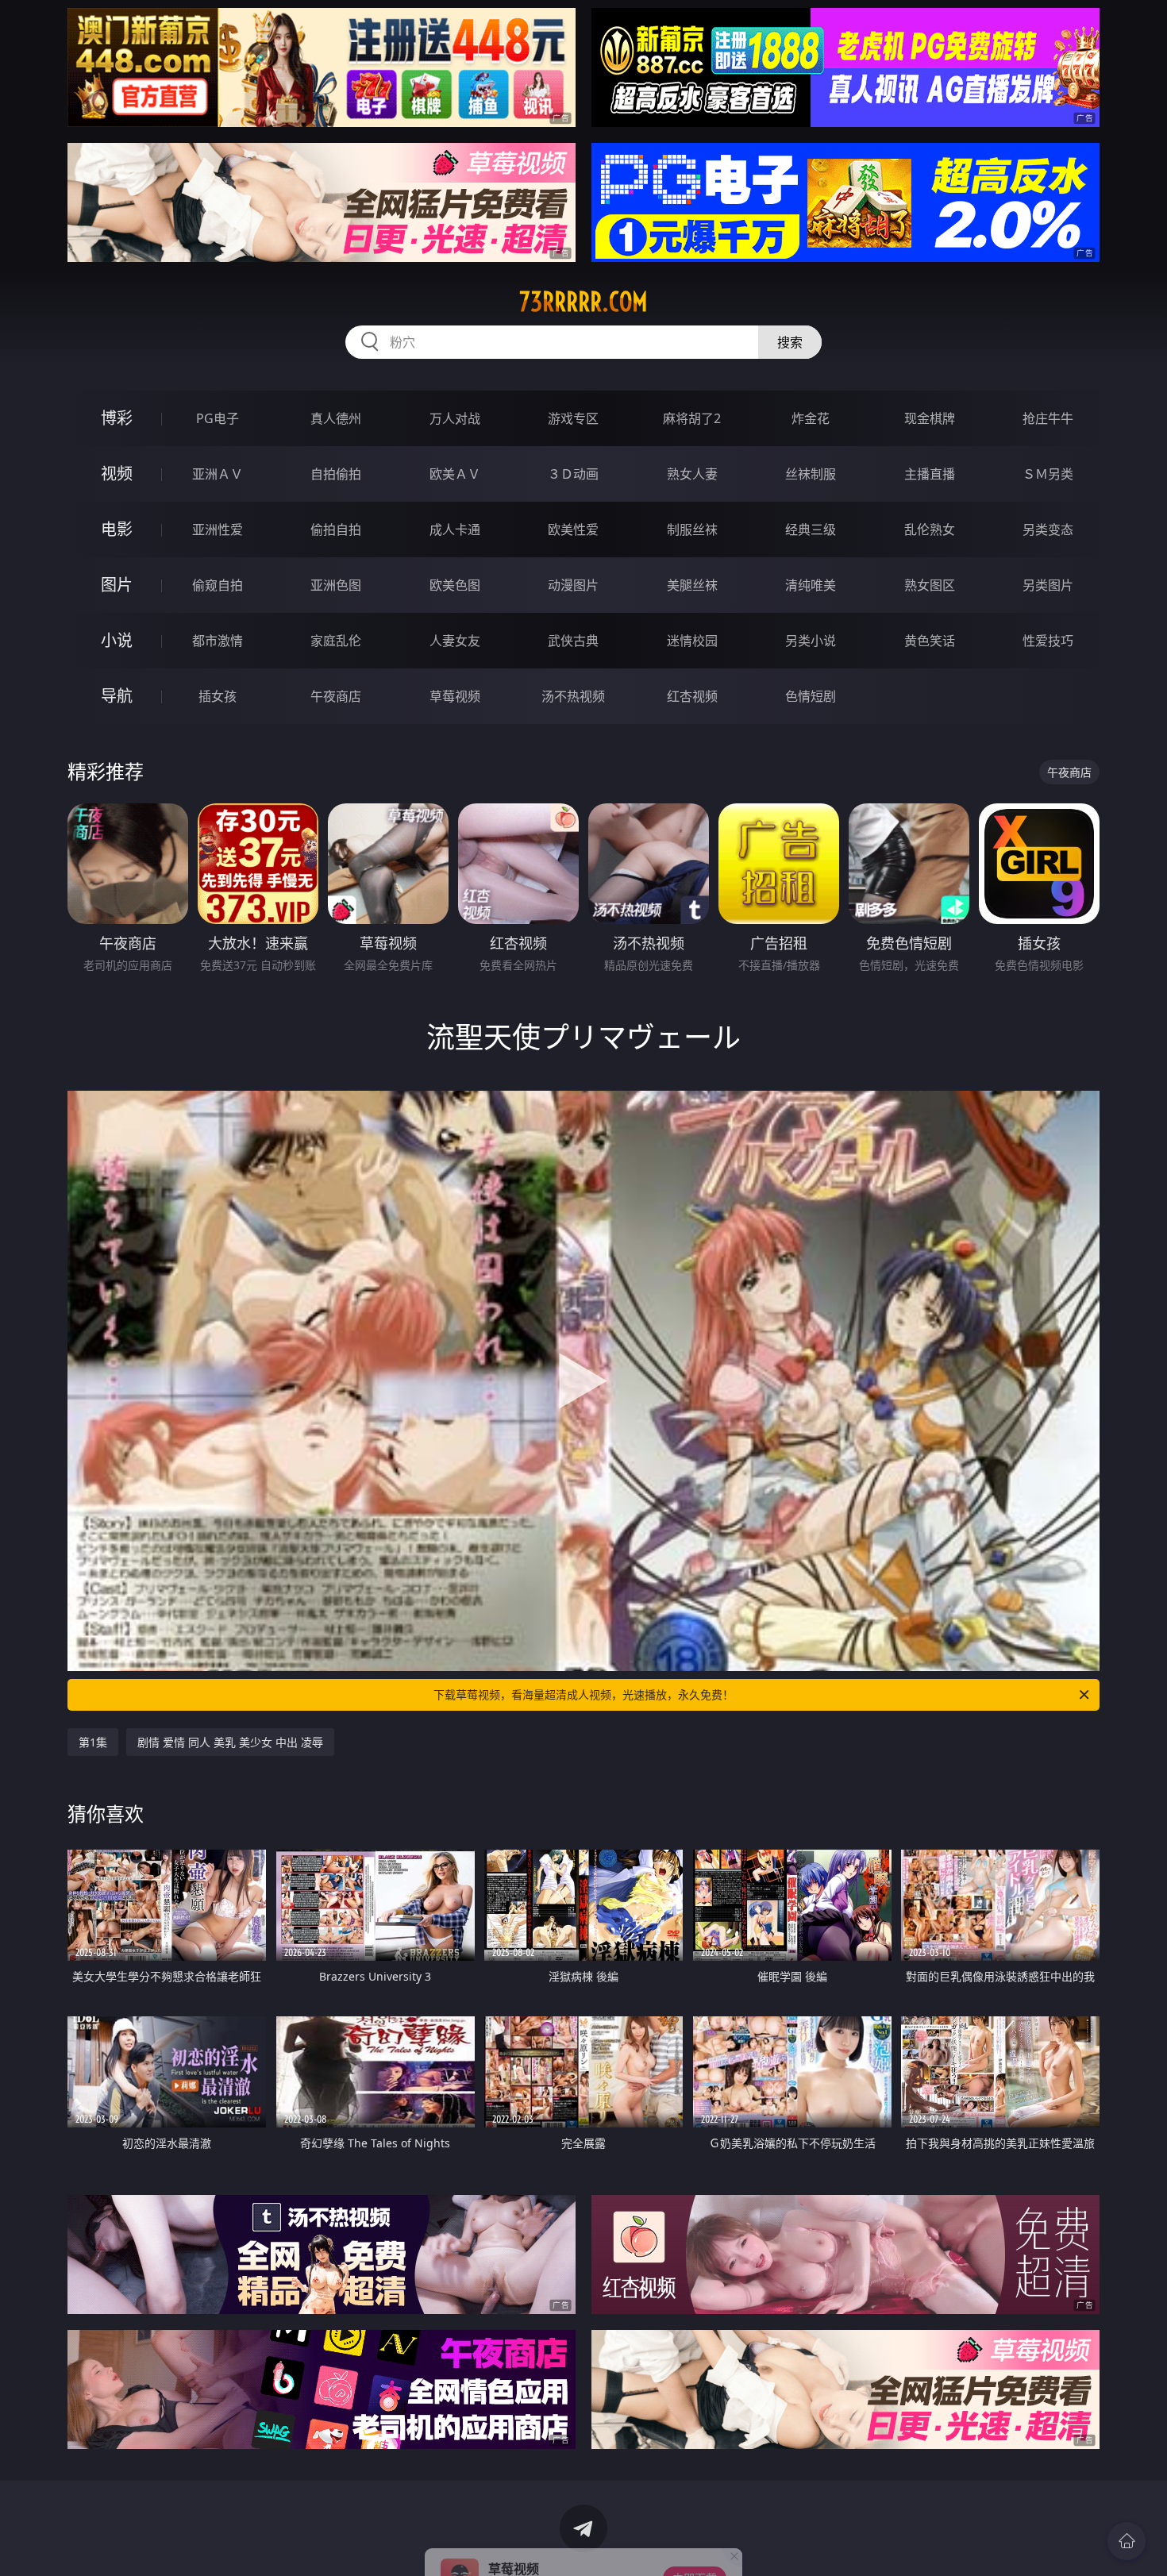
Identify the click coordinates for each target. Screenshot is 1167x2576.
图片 (117, 585)
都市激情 (218, 641)
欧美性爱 (573, 529)
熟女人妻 (692, 474)
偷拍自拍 (336, 529)
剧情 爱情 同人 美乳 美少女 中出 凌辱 (230, 1742)
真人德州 (336, 418)
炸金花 (811, 418)
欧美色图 (455, 585)
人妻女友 (455, 641)
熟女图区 (930, 585)
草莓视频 (455, 696)
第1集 (93, 1742)
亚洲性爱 (218, 529)
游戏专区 (573, 418)
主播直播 (930, 474)
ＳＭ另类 (1048, 474)
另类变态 (1048, 529)
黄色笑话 (930, 641)
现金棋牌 (930, 418)
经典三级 (811, 529)
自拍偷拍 (336, 474)
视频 (117, 474)
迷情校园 (692, 641)
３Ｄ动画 (573, 474)
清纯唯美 (811, 585)
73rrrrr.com (583, 302)
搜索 (790, 342)
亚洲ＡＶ (218, 474)
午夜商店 (336, 696)
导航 (117, 696)
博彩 (117, 418)
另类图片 (1048, 585)
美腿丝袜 (692, 585)
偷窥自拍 (218, 585)
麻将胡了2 (692, 418)
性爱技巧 (1048, 641)
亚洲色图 (336, 585)
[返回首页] (1127, 2541)
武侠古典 (573, 641)
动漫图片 (573, 585)
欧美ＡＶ (455, 474)
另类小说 (811, 641)
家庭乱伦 (336, 641)
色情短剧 (811, 696)
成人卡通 (455, 529)
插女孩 (218, 696)
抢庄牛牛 (1048, 418)
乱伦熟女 (930, 529)
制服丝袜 (692, 529)
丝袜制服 (811, 474)
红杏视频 (692, 696)
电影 (117, 529)
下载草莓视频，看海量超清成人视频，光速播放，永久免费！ (583, 1694)
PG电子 (218, 418)
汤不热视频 (573, 696)
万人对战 (455, 418)
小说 (117, 640)
